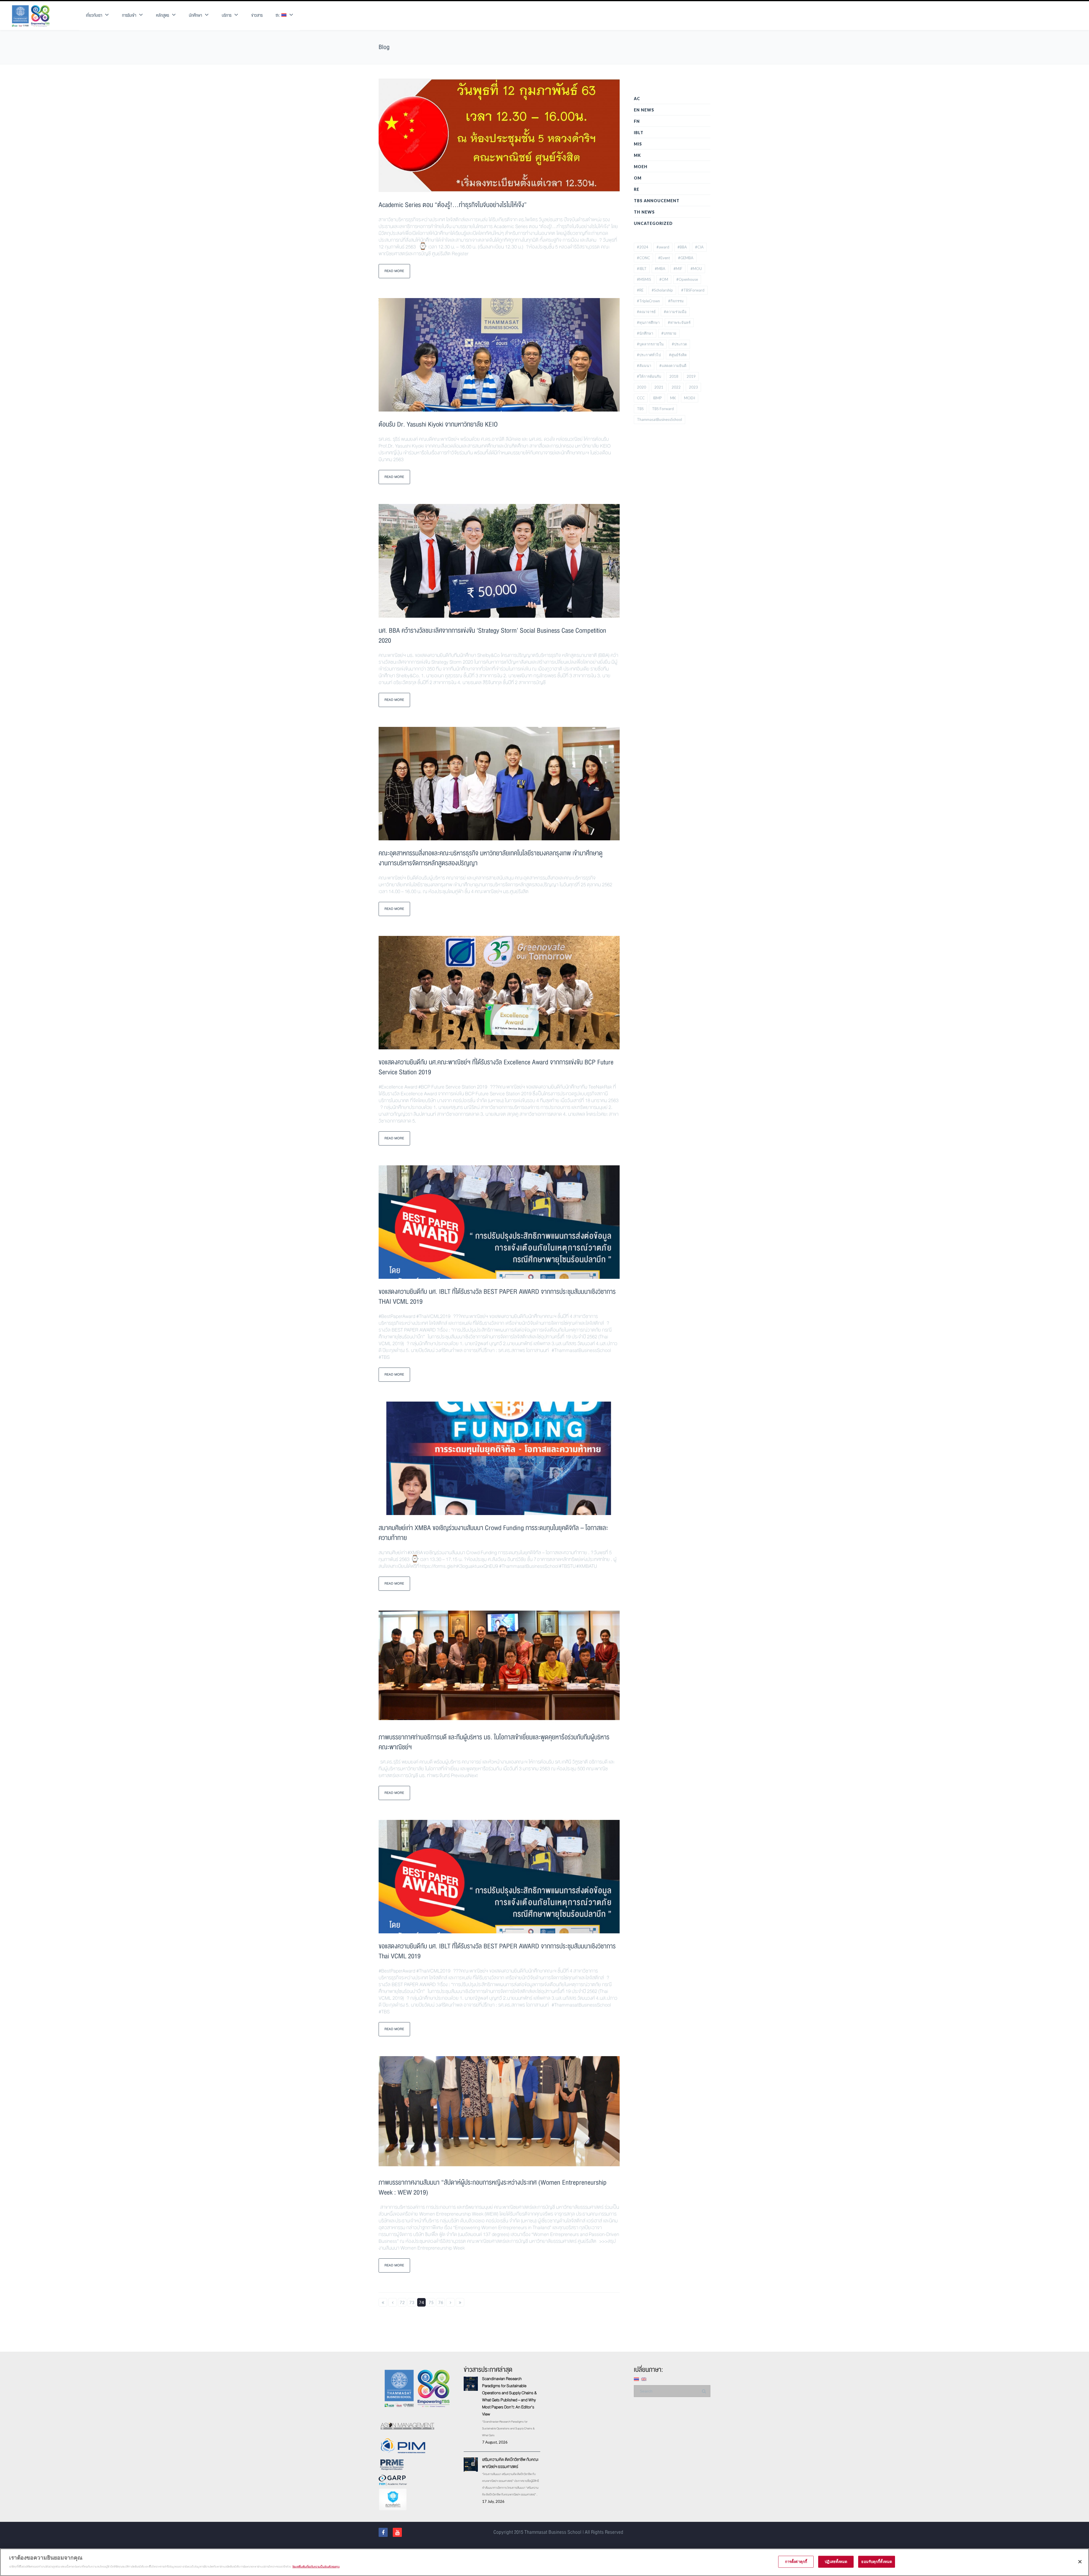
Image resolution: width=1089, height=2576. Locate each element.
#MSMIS (644, 279)
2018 (674, 376)
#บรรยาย (669, 333)
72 (402, 2302)
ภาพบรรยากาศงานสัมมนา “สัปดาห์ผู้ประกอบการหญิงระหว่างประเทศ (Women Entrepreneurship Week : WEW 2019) (493, 2187)
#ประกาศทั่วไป (649, 355)
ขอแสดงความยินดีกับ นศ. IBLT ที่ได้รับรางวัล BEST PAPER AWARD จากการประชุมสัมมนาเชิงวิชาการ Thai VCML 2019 (497, 1951)
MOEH (641, 167)
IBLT (639, 133)
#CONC (643, 258)
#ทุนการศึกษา (648, 322)
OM (638, 178)
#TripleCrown (648, 301)
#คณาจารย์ (646, 312)
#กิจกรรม (676, 301)
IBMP (657, 398)
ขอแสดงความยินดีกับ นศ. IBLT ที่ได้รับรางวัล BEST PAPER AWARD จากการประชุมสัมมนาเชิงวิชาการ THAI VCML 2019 (497, 1297)
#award (663, 247)
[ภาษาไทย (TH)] (636, 2379)
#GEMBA (686, 258)
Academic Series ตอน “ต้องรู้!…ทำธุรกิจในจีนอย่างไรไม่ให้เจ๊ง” (453, 205)
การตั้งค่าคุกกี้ (796, 2562)
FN (637, 121)
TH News (644, 212)
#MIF (678, 269)
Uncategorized (653, 223)
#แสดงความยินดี (673, 366)
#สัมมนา (644, 366)
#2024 (643, 247)
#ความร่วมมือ (675, 312)
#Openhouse (687, 279)
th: (278, 15)
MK (637, 155)
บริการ (227, 15)
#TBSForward (693, 290)
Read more (394, 271)
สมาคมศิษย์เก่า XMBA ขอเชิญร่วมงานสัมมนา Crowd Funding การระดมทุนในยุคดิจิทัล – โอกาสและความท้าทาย (493, 1533)
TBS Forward (663, 409)
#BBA (682, 247)
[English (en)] (644, 2379)
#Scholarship (662, 290)
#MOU (696, 269)
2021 (659, 387)
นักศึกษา (195, 15)
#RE (640, 290)
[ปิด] (1080, 2562)
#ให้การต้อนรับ (649, 376)
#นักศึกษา (645, 333)
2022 (676, 387)
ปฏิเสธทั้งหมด (836, 2562)
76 (441, 2302)
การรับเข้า (129, 15)
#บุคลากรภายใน (650, 344)
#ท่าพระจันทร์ (679, 322)
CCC (641, 398)
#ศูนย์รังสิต (678, 355)
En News (644, 110)
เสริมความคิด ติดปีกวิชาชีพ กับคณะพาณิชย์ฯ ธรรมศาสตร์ (510, 2463)
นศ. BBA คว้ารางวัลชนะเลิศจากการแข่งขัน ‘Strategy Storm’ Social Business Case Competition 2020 (492, 636)
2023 (693, 387)
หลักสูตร (162, 15)
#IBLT (642, 269)
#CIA (699, 247)
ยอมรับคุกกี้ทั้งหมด (877, 2562)
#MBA (660, 269)
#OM (664, 279)
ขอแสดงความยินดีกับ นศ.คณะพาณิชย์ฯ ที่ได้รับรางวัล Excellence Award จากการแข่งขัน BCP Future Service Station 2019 (496, 1067)
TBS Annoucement (657, 201)
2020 (641, 387)
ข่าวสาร (257, 15)
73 (412, 2302)
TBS (640, 409)
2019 (691, 376)
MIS (638, 144)
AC (637, 99)
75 (431, 2302)
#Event (664, 258)
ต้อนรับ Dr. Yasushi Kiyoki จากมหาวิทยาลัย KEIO (438, 424)
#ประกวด (679, 344)
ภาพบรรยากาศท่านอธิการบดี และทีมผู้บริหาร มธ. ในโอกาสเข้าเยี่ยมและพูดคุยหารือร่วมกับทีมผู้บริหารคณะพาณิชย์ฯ (494, 1742)
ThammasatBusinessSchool (659, 419)
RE (637, 189)
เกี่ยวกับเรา (94, 15)
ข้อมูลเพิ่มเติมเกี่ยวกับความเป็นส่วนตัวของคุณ (316, 2566)
